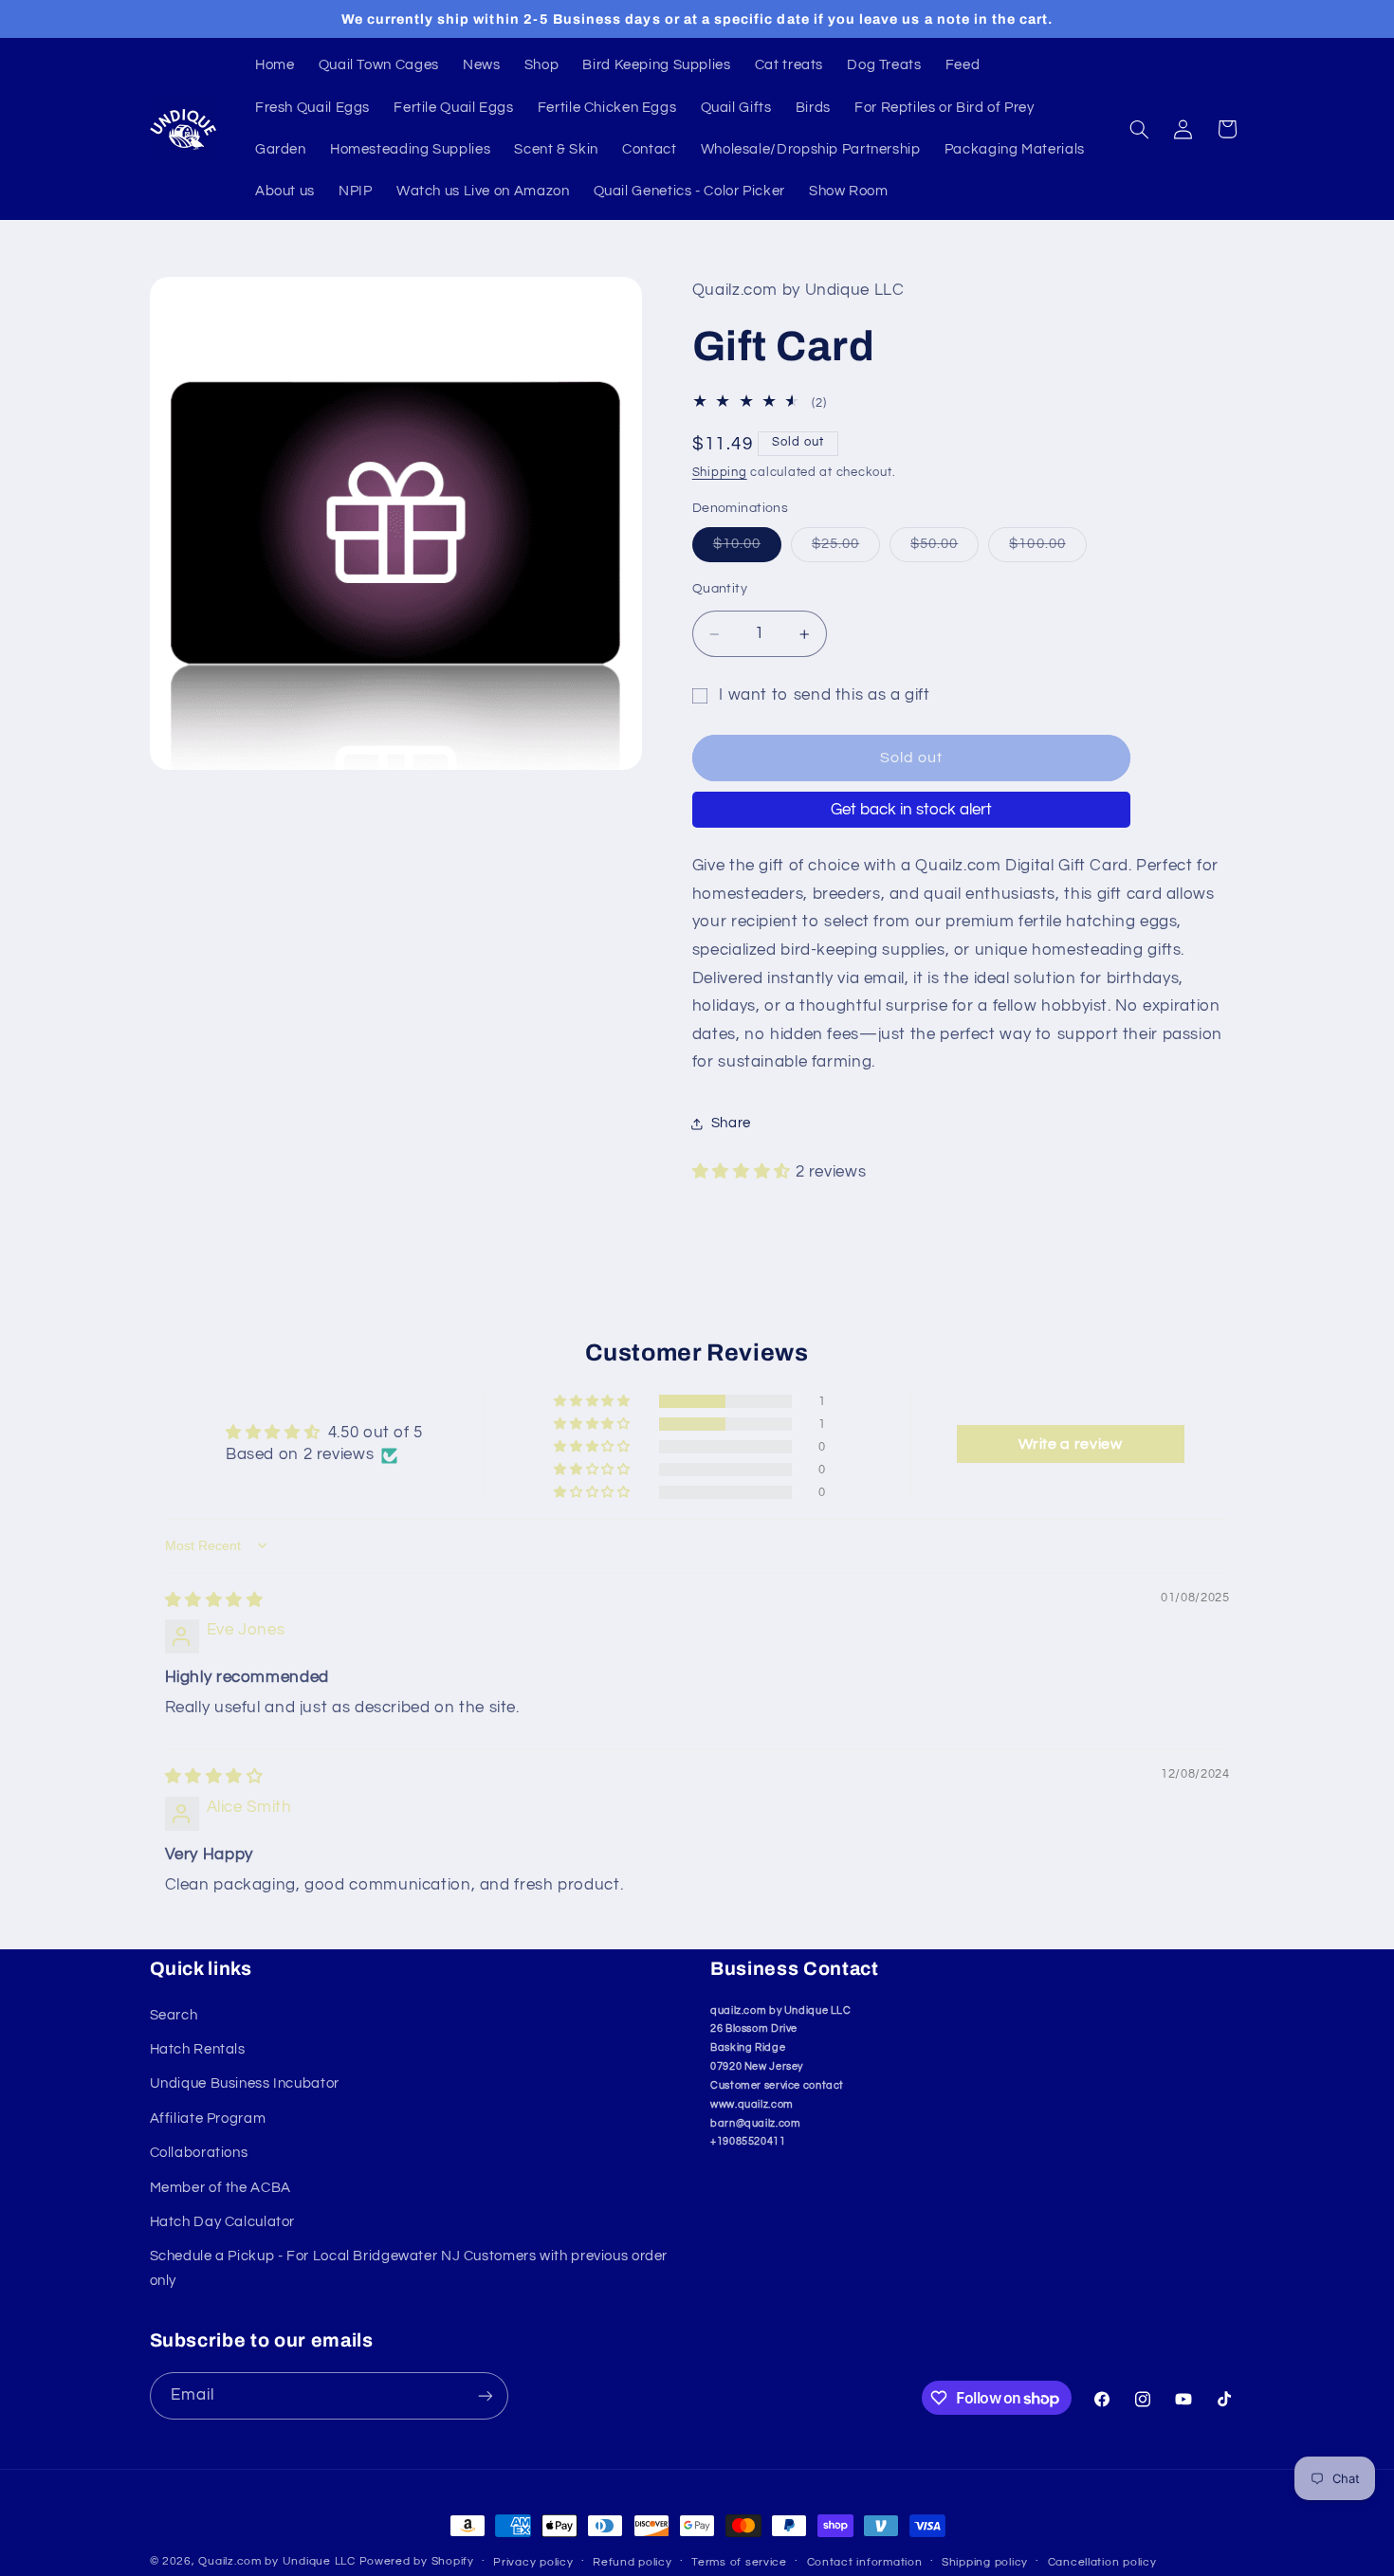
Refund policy (633, 2562)
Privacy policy (533, 2562)
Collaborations (199, 2153)
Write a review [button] (1071, 1444)
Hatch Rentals (198, 2049)
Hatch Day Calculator (223, 2222)
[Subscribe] (485, 2395)
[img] (214, 1600)
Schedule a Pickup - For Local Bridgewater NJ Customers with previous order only (409, 2268)
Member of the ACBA (220, 2188)
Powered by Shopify (417, 2561)
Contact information (865, 2562)
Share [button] (731, 1124)
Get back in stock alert (911, 810)
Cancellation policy (1102, 2562)
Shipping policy (985, 2562)
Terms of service (739, 2562)
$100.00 (1047, 549)
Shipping (720, 473)
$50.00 (945, 549)
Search (174, 2015)
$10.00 (747, 549)
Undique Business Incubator (245, 2083)
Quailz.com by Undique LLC (276, 2561)
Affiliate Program (208, 2119)
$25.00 (846, 549)
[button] (1139, 129)
